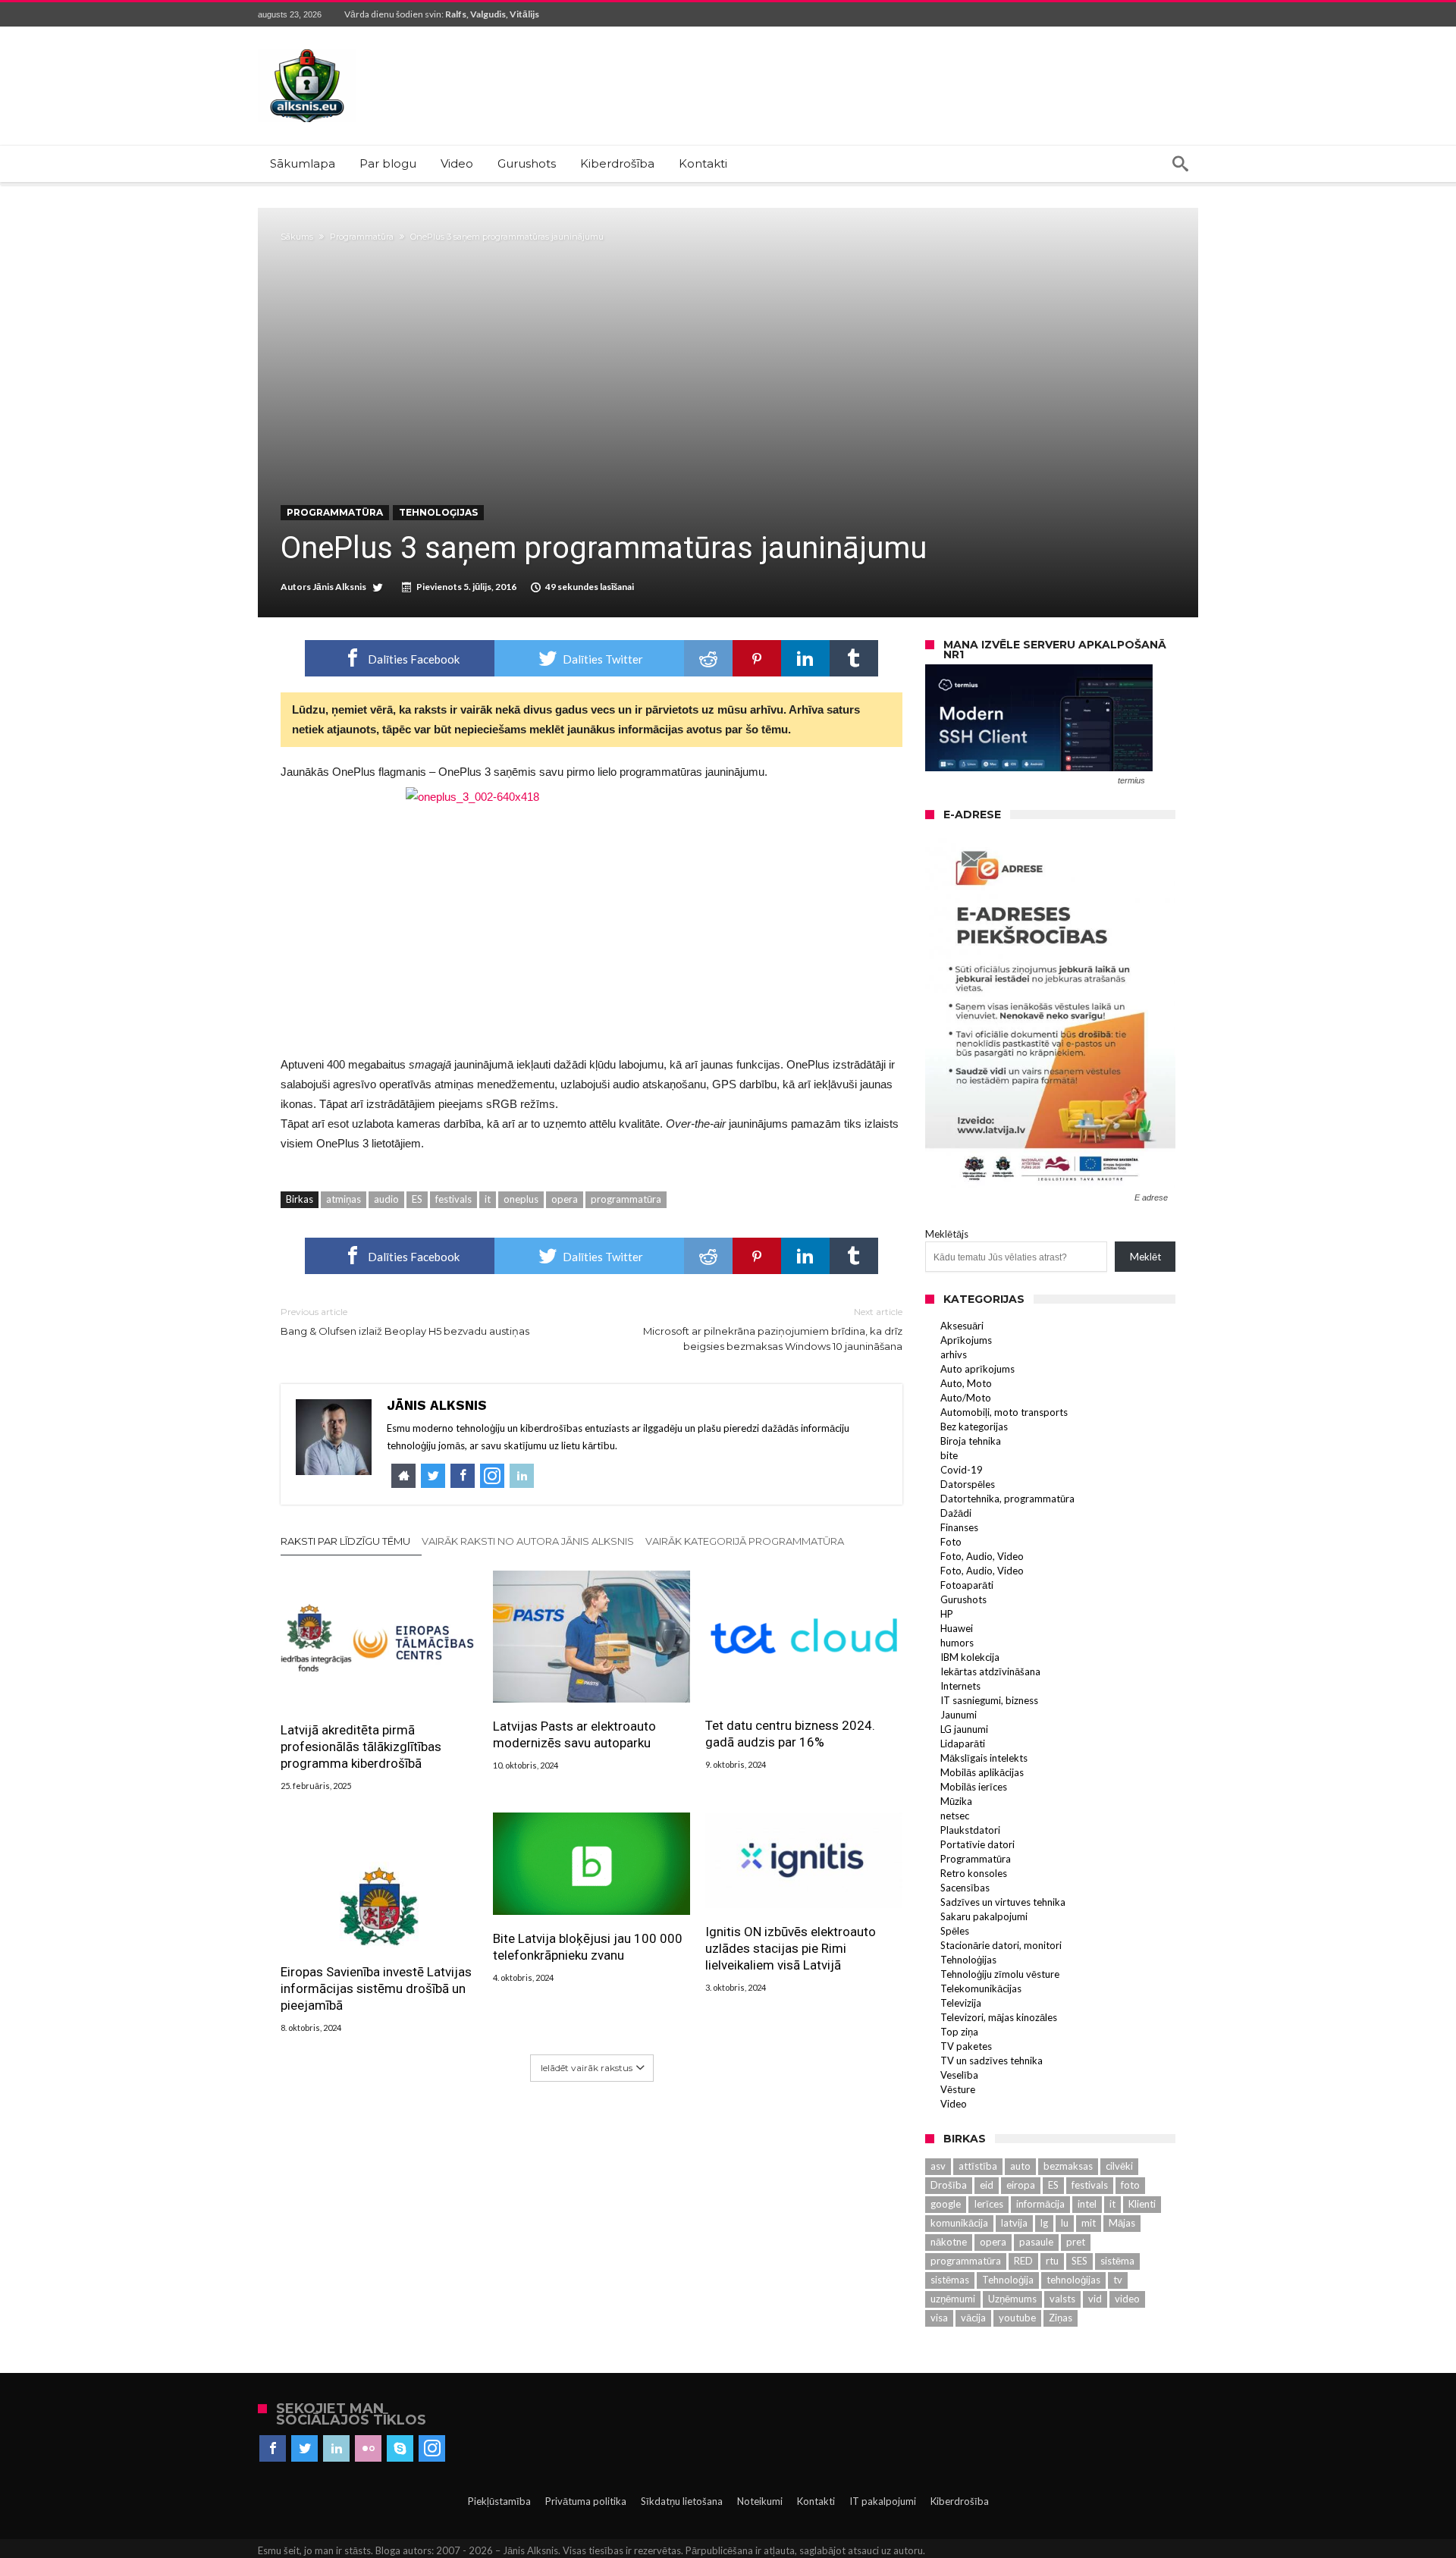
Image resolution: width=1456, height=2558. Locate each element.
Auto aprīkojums (977, 1369)
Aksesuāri (962, 1326)
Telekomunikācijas (981, 1988)
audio (386, 1199)
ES (417, 1199)
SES (1079, 2261)
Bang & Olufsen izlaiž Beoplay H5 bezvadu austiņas (405, 1321)
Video (954, 2104)
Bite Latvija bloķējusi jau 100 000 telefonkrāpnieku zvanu (588, 1947)
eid (987, 2185)
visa (939, 2318)
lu (1065, 2223)
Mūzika (956, 1801)
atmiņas (344, 1199)
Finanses (959, 1527)
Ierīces (988, 2204)
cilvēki (1119, 2166)
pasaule (1036, 2242)
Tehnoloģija (1008, 2280)
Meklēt (1145, 1257)
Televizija (961, 2003)
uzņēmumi (953, 2299)
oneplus (521, 1199)
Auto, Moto (966, 1383)
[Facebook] (273, 2449)
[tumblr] (854, 658)
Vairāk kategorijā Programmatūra (745, 1541)
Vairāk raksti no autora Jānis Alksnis (528, 1541)
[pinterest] (757, 658)
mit (1089, 2223)
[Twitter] (304, 2449)
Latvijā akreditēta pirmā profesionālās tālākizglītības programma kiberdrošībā (361, 1747)
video (1127, 2299)
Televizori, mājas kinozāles (999, 2017)
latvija (1014, 2223)
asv (938, 2166)
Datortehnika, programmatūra (1007, 1499)
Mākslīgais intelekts (984, 1758)
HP (947, 1614)
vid (1095, 2299)
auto (1020, 2166)
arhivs (954, 1354)
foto (1130, 2185)
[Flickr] (368, 2449)
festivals (453, 1199)
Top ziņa (959, 2032)
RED (1023, 2261)
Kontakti (816, 2501)
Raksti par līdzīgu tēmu (345, 1541)
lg (1044, 2223)
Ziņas (1061, 2318)
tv (1118, 2280)
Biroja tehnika (971, 1441)
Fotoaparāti (967, 1585)
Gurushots (963, 1599)
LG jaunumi (964, 1729)
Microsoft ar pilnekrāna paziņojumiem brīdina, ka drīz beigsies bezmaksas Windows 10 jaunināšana (773, 1329)
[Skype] (400, 2449)
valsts (1062, 2299)
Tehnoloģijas (438, 512)
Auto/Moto (966, 1398)
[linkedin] (805, 658)
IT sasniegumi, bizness (989, 1700)
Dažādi (956, 1513)
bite (949, 1455)
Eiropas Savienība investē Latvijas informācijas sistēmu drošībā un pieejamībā (376, 1988)
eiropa (1021, 2185)
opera (565, 1199)
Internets (960, 1686)
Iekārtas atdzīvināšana (990, 1671)
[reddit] (708, 658)
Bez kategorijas (974, 1427)
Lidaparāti (963, 1744)
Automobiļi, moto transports (1004, 1412)
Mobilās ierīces (974, 1787)
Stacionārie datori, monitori (1001, 1945)
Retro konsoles (974, 1873)
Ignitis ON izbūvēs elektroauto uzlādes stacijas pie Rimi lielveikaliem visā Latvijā (791, 1948)
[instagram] (432, 2449)
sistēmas (950, 2280)
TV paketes (966, 2046)
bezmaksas (1068, 2166)
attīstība (978, 2166)
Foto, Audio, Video (982, 1556)
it (488, 1199)
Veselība (959, 2075)
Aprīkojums (966, 1340)
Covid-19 (962, 1470)
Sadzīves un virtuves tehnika (1003, 1902)
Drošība (949, 2185)
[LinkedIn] (336, 2449)
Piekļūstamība (499, 2501)
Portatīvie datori (977, 1844)
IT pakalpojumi (883, 2501)
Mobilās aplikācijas (982, 1772)
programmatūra (626, 1199)
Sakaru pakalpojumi (984, 1916)
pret (1076, 2242)
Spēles (955, 1931)
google (946, 2204)
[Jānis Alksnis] (307, 49)
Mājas (1122, 2223)
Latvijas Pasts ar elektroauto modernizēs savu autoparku (574, 1734)
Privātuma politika (586, 2501)
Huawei (957, 1628)
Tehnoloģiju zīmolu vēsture (1000, 1974)
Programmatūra (362, 237)
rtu (1052, 2261)
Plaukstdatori (970, 1830)
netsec (955, 1816)
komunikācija (959, 2223)
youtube (1017, 2318)
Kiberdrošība (960, 2501)
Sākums (297, 237)
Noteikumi (760, 2501)
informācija (1040, 2204)
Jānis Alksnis (339, 587)
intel (1087, 2204)
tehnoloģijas (1073, 2280)
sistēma (1117, 2261)
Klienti (1142, 2204)
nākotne (949, 2242)
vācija (973, 2318)
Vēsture (958, 2089)
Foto (951, 1542)
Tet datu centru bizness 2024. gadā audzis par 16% (790, 1734)
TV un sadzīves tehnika (992, 2061)
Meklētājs (947, 1234)
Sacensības (965, 1888)
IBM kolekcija (970, 1657)
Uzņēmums (1012, 2299)
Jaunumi (959, 1715)
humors (957, 1643)
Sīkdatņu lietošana (682, 2501)
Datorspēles (968, 1484)
